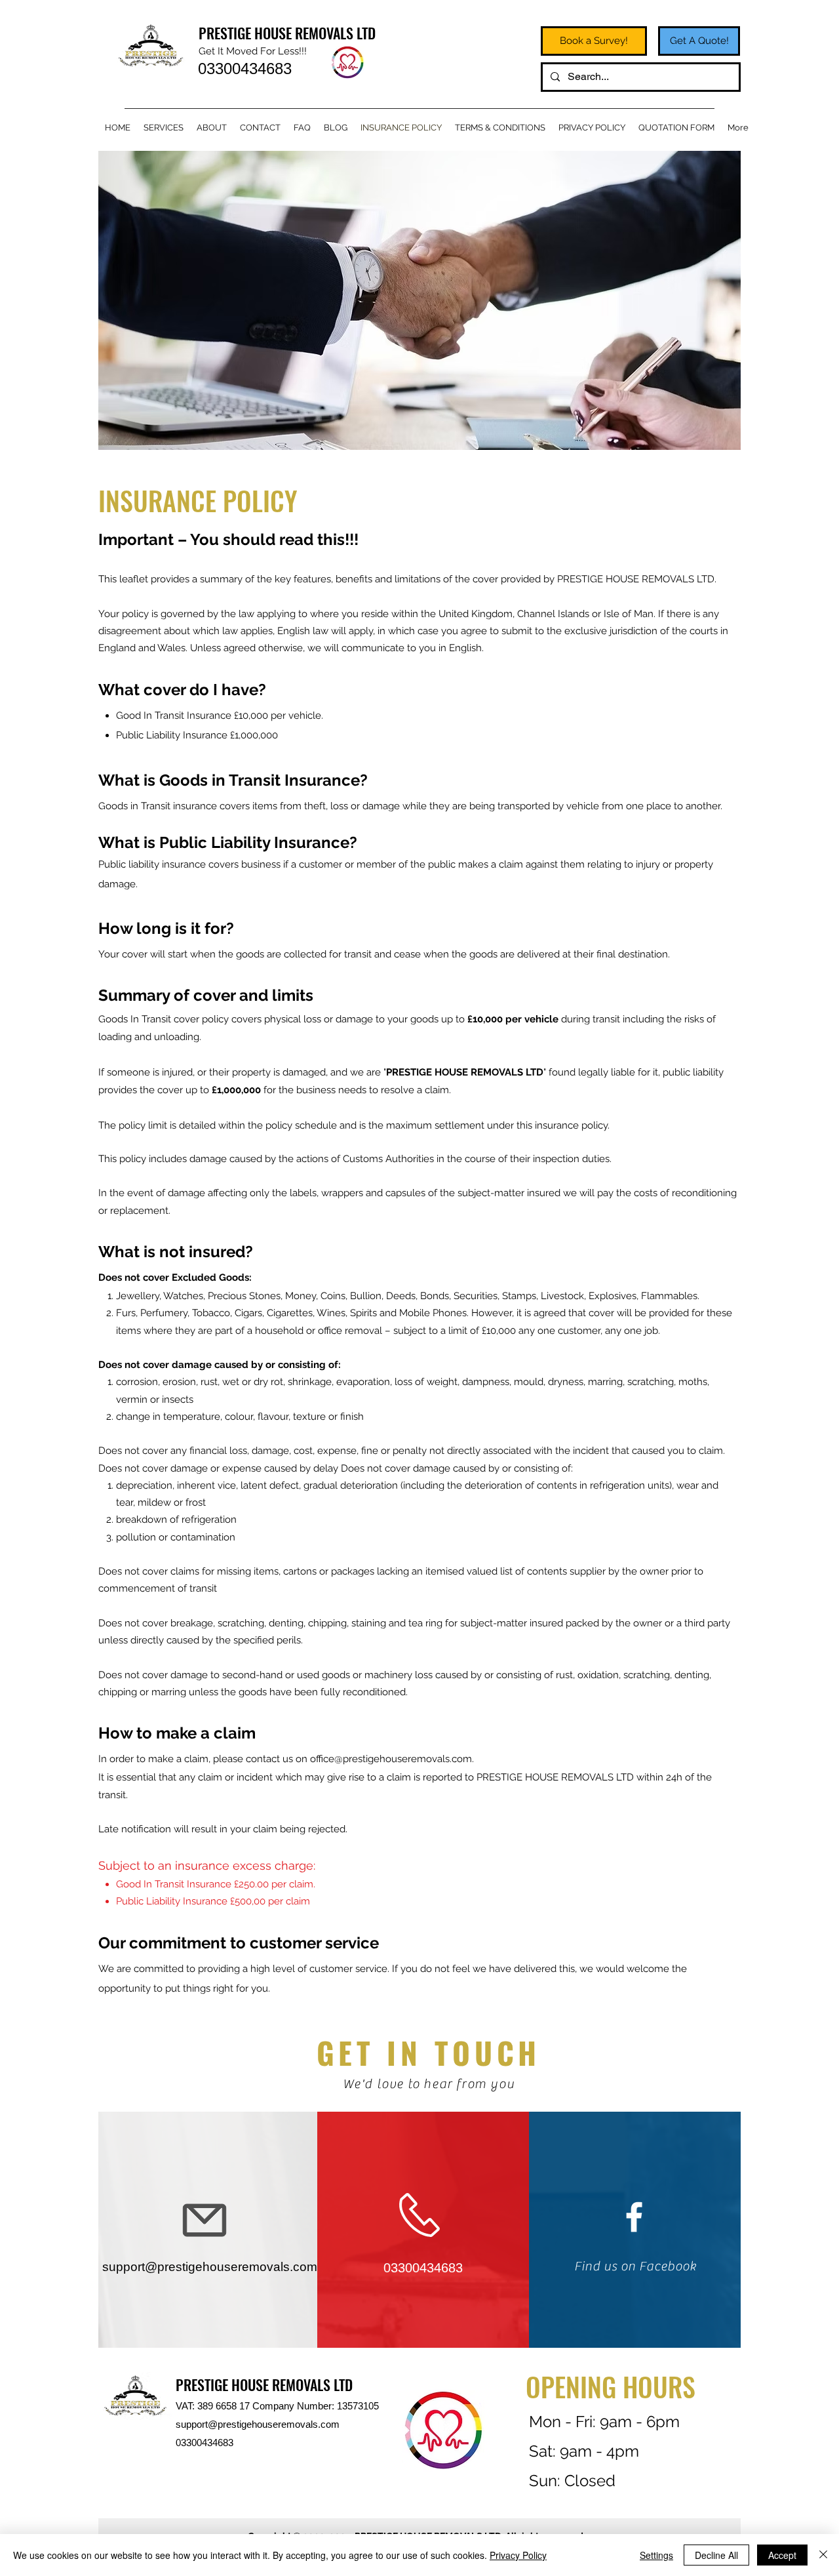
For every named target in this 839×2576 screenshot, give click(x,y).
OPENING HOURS (611, 2386)
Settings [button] (656, 2555)
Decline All (716, 2555)
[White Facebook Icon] (634, 2217)
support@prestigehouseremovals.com (258, 2424)
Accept (782, 2555)
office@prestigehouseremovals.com (391, 1759)
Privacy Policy (518, 2555)
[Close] (823, 2555)
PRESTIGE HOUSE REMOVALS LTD (287, 33)
